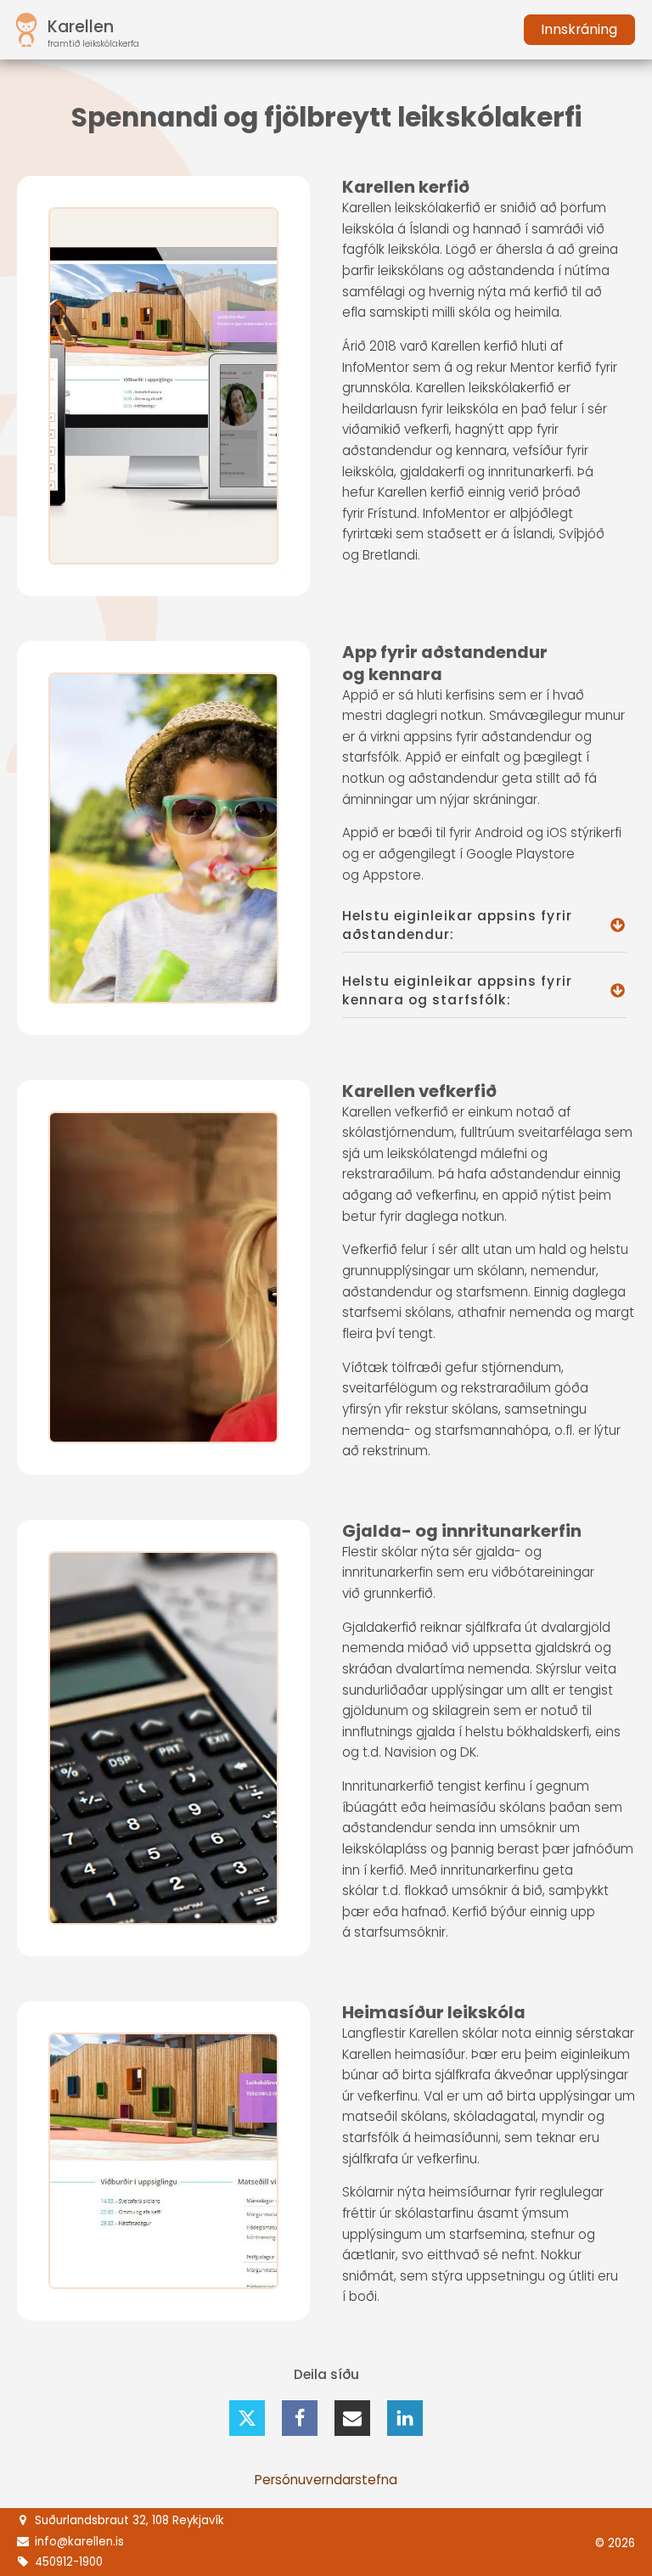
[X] (247, 2418)
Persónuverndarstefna (326, 2480)
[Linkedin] (405, 2418)
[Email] (352, 2418)
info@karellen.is (79, 2542)
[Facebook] (300, 2418)
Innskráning (579, 29)
